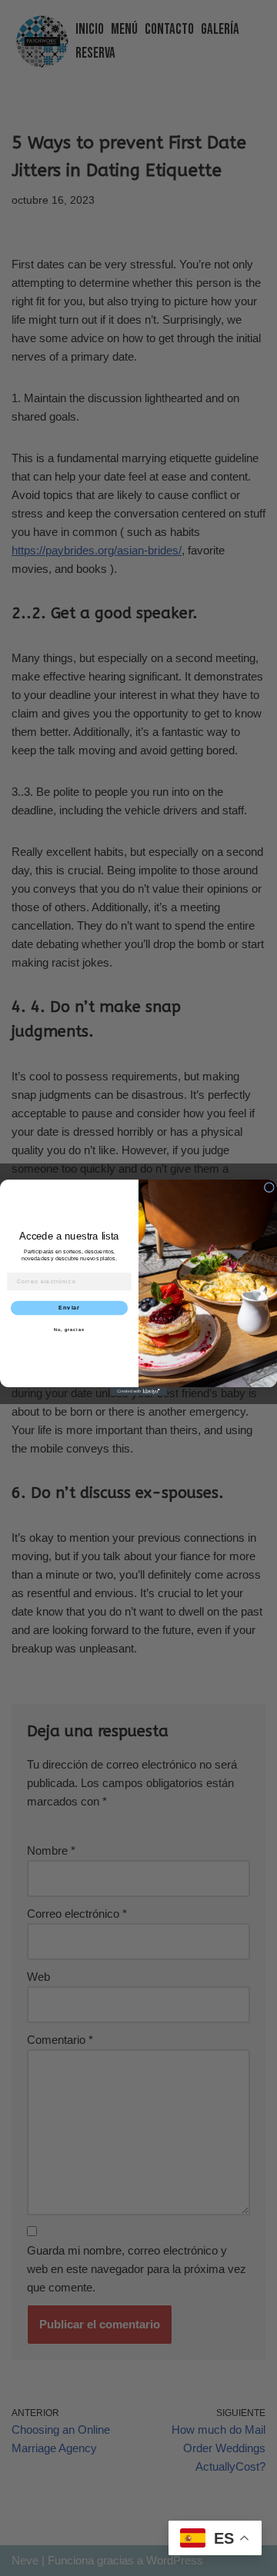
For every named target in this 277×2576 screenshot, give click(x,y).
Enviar (69, 1309)
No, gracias (69, 1330)
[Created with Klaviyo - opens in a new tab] (138, 1391)
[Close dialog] (269, 1188)
